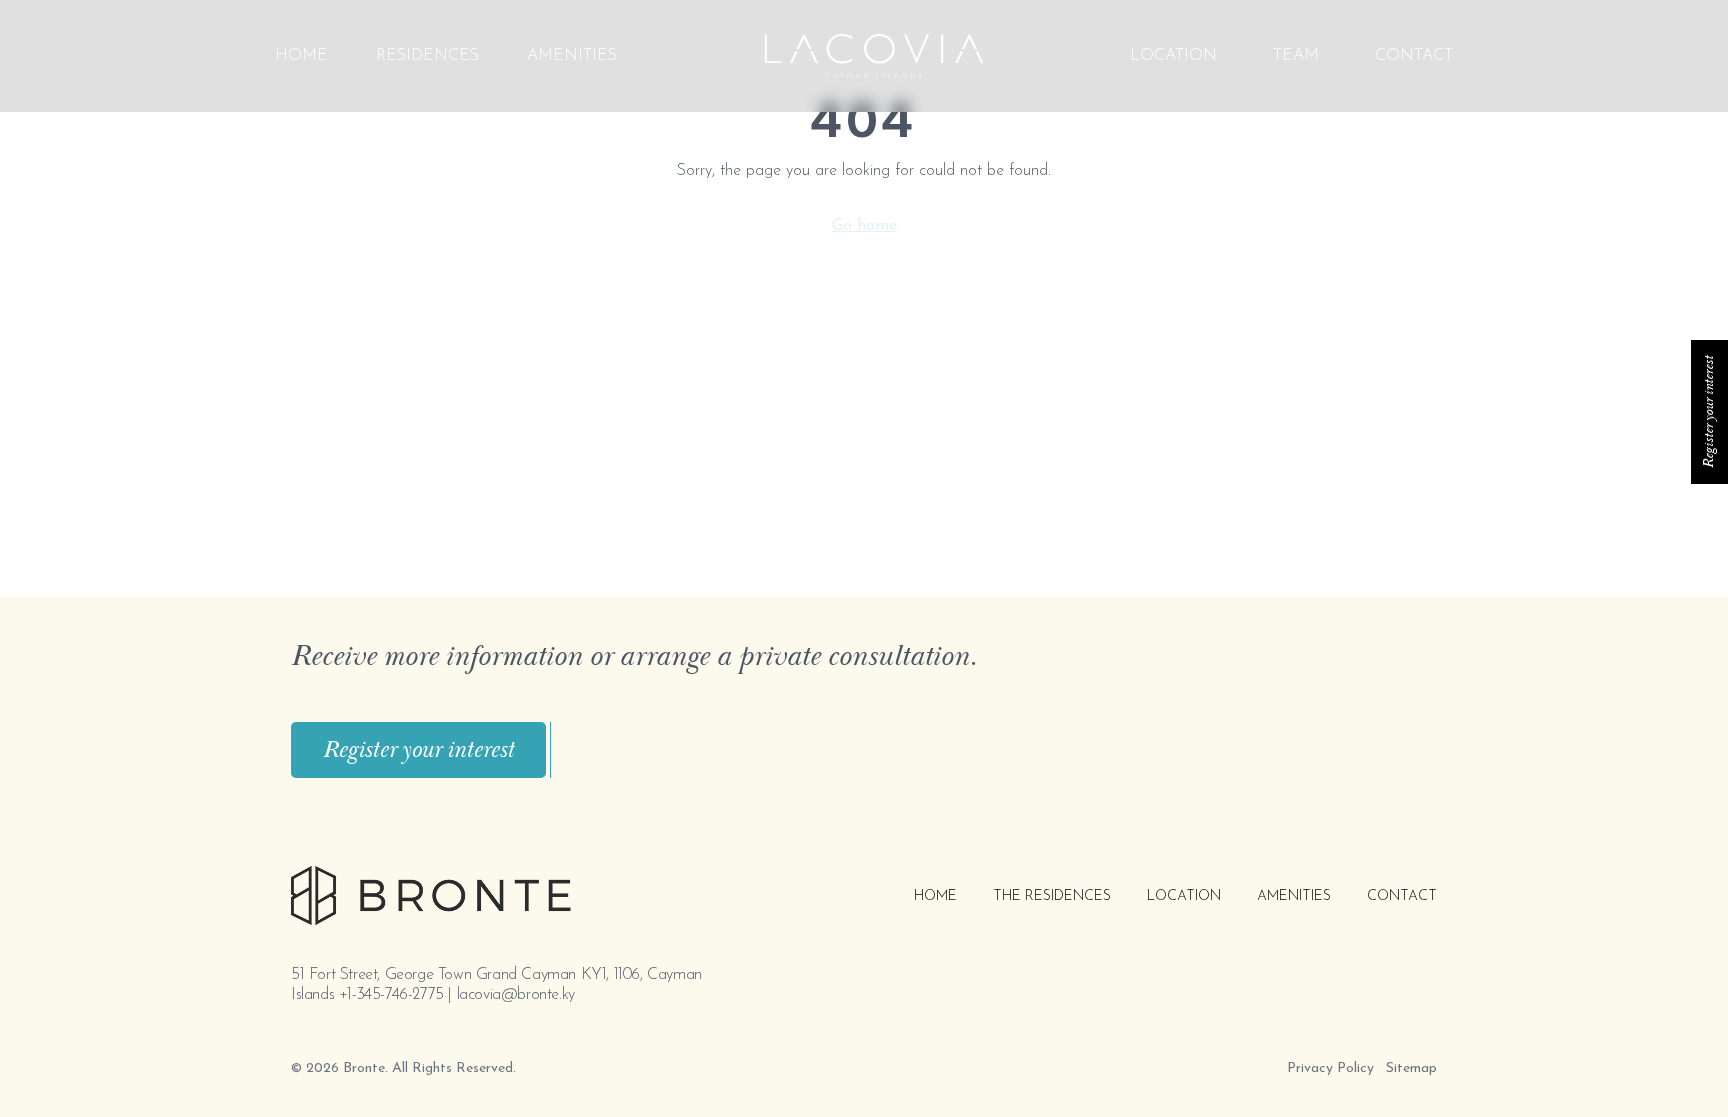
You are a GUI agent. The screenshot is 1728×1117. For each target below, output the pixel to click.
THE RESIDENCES (1052, 896)
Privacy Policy (1330, 1068)
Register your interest (418, 750)
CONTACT (1414, 56)
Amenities (572, 56)
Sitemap (1411, 1068)
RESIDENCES (427, 56)
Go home (864, 226)
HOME (935, 896)
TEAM (1296, 56)
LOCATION (1173, 56)
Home (301, 56)
